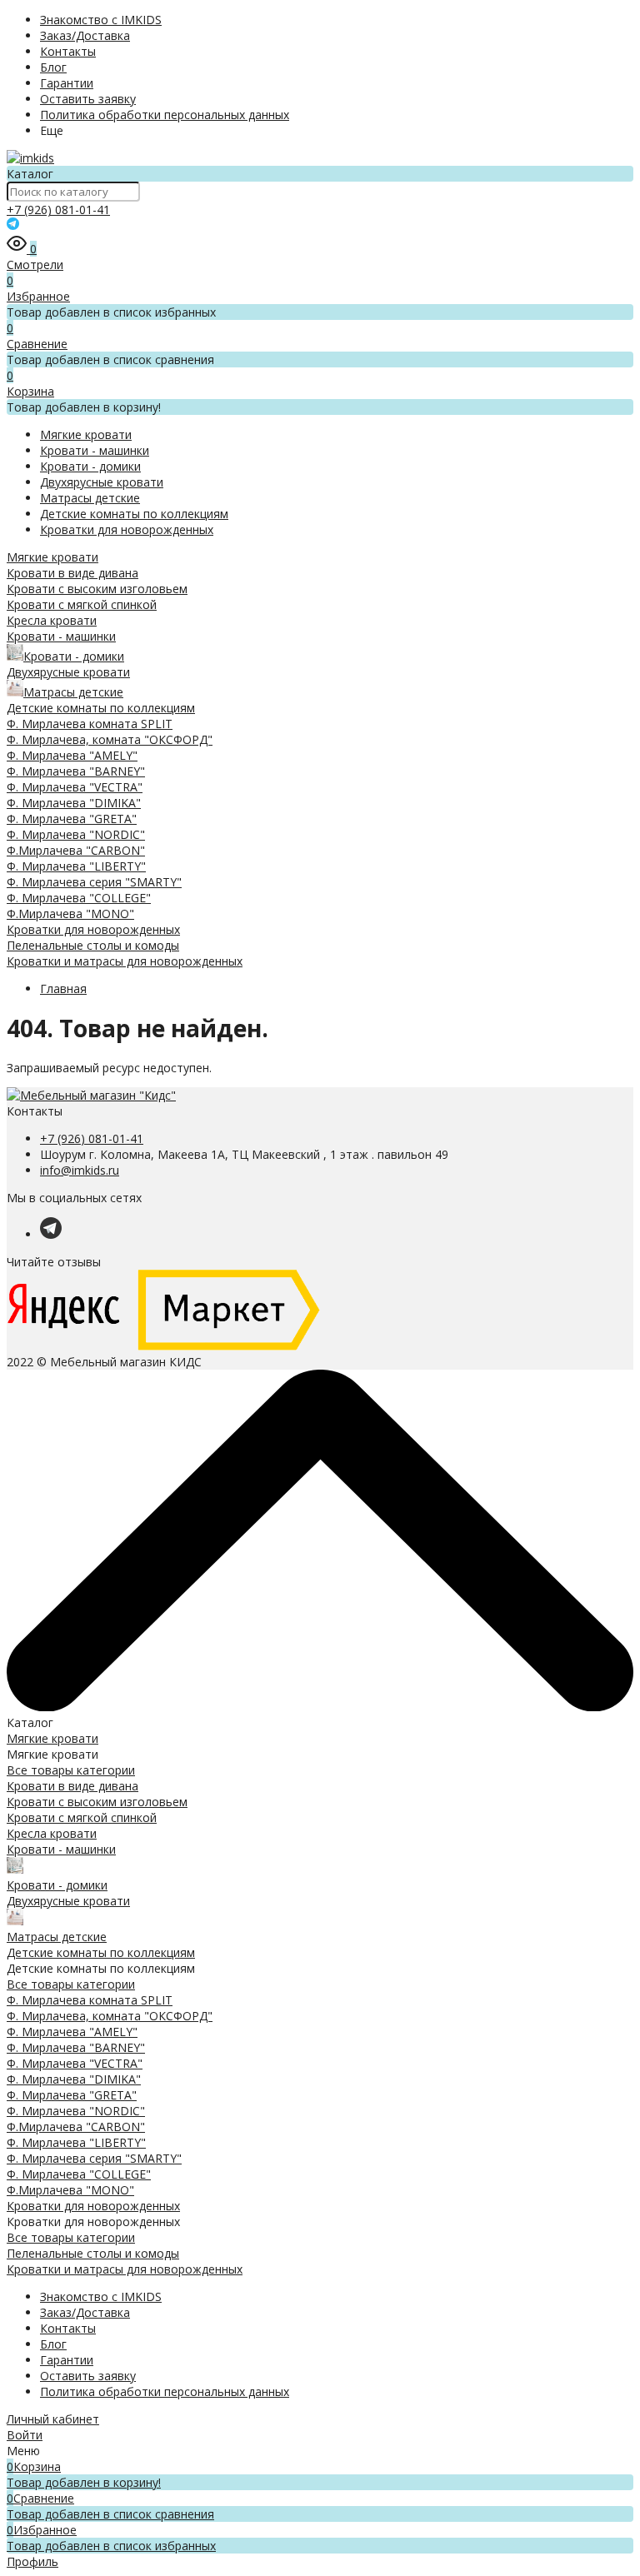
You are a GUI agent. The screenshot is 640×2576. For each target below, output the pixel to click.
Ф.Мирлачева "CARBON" (76, 850)
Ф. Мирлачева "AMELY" (72, 755)
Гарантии (67, 83)
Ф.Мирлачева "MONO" (70, 914)
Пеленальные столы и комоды (93, 945)
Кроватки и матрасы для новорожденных (125, 961)
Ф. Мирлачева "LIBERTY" (76, 866)
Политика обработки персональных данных (165, 115)
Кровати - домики (90, 466)
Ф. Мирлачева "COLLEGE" (79, 898)
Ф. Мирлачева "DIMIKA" (74, 803)
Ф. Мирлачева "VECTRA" (75, 787)
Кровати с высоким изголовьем (97, 589)
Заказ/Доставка (85, 35)
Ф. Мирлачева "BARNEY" (76, 771)
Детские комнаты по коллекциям (134, 514)
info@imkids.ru (80, 1170)
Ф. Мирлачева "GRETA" (72, 819)
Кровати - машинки (95, 450)
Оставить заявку (88, 99)
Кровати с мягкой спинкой (82, 604)
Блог (53, 67)
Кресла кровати (52, 620)
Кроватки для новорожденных (127, 529)
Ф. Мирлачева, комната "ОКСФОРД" (110, 739)
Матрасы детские (90, 498)
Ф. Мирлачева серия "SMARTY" (94, 882)
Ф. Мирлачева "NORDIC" (76, 834)
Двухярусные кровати (102, 482)
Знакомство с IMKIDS (101, 20)
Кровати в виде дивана (72, 573)
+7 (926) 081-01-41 (58, 210)
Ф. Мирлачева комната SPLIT (90, 724)
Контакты (68, 51)
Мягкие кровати (86, 434)
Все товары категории (71, 1770)
